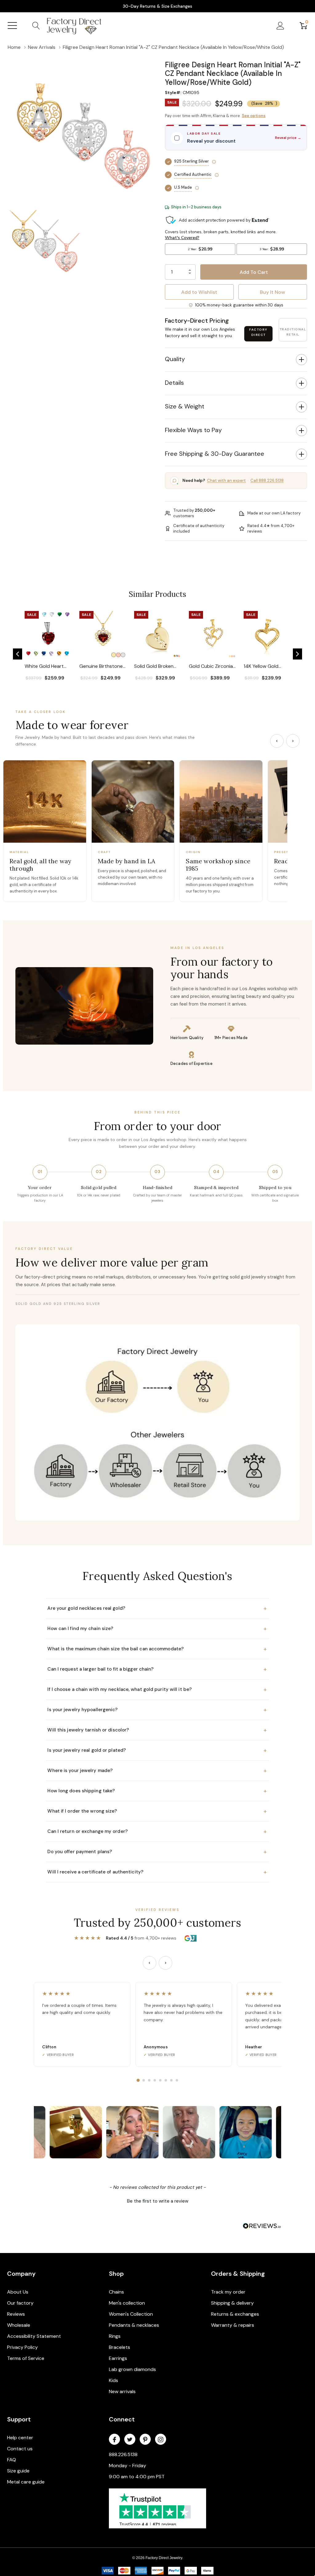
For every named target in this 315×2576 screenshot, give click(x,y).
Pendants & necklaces (134, 2325)
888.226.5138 (123, 2454)
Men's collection (127, 2303)
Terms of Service (26, 2358)
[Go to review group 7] (171, 2080)
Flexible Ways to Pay (193, 430)
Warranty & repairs (233, 2325)
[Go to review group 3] (149, 2080)
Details (174, 383)
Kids (114, 2380)
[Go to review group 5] (160, 2080)
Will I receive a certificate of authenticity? (157, 1872)
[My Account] (280, 26)
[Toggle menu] (12, 26)
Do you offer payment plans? (157, 1852)
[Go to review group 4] (155, 2080)
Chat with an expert (226, 481)
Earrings (118, 2358)
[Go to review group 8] (177, 2080)
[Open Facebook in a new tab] (114, 2440)
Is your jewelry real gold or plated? (157, 1750)
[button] (236, 57)
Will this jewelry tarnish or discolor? (157, 1730)
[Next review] (165, 1963)
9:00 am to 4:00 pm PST (137, 2477)
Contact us (20, 2449)
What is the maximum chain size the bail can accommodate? (157, 1649)
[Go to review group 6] (166, 2080)
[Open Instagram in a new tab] (161, 2440)
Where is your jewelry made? (157, 1771)
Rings (115, 2336)
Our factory (20, 2303)
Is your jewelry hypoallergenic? (157, 1710)
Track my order (228, 2292)
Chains (116, 2292)
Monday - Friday (128, 2466)
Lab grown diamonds (132, 2369)
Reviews (16, 2314)
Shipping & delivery (232, 2303)
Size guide (18, 2471)
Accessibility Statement (34, 2336)
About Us (18, 2292)
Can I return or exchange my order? (157, 1831)
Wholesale (19, 2325)
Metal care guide (26, 2482)
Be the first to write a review (158, 2201)
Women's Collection (131, 2314)
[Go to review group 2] (144, 2080)
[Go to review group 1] (138, 2080)
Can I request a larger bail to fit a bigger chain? (157, 1669)
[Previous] (277, 741)
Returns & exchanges (235, 2314)
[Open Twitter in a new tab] (130, 2440)
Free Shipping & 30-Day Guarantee (215, 454)
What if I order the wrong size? (157, 1811)
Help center (20, 2438)
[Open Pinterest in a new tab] (145, 2440)
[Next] (293, 741)
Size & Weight (185, 406)
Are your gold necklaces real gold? (157, 1608)
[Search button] (36, 26)
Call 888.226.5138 (267, 481)
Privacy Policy (22, 2347)
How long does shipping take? (157, 1791)
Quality (175, 359)
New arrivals (122, 2391)
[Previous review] (150, 1963)
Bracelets (120, 2347)
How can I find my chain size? (157, 1629)
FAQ (12, 2460)
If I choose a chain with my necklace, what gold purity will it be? (157, 1689)
